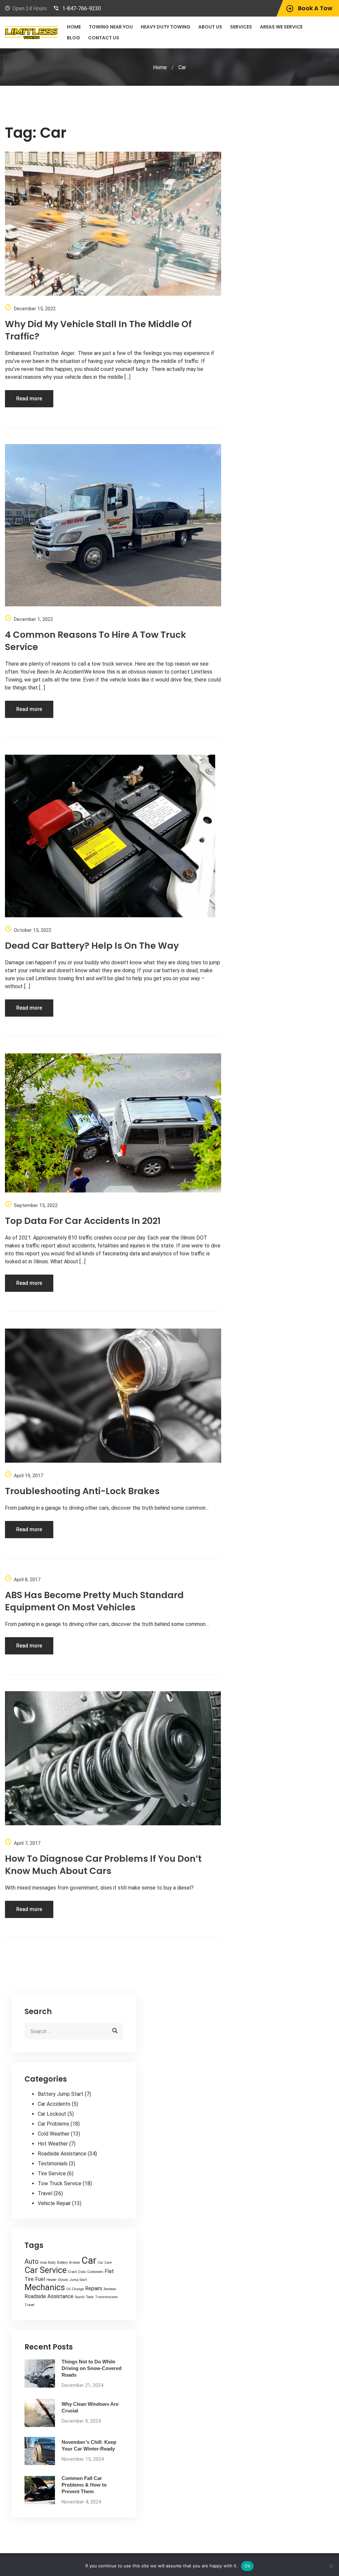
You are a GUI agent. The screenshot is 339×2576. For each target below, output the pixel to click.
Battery (62, 2263)
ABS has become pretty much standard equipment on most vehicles (94, 1601)
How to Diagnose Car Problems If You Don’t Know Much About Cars (103, 1865)
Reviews (110, 2289)
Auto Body (48, 2263)
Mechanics (45, 2287)
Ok (247, 2566)
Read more (29, 399)
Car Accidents (54, 2104)
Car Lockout (52, 2114)
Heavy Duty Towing (166, 27)
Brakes (75, 2263)
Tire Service (52, 2173)
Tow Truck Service (60, 2183)
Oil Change (75, 2289)
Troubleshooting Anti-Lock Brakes (82, 1491)
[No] (331, 2566)
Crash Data (77, 2272)
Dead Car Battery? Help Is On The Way (92, 946)
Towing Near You (111, 27)
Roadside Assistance (62, 2154)
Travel (45, 2193)
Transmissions (106, 2297)
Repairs (94, 2288)
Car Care (105, 2263)
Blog (73, 38)
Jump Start (78, 2280)
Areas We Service (281, 27)
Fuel (40, 2279)
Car (89, 2260)
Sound (80, 2297)
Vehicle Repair (54, 2203)
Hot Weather (53, 2144)
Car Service (46, 2270)
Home (74, 27)
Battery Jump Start (61, 2094)
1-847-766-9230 (82, 8)
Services (241, 27)
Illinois (63, 2280)
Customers (95, 2272)
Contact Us (104, 38)
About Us (210, 27)
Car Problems (53, 2124)
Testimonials (53, 2164)
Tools (90, 2297)
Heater (51, 2280)
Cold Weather (54, 2134)
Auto (32, 2261)
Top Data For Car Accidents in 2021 (83, 1221)
